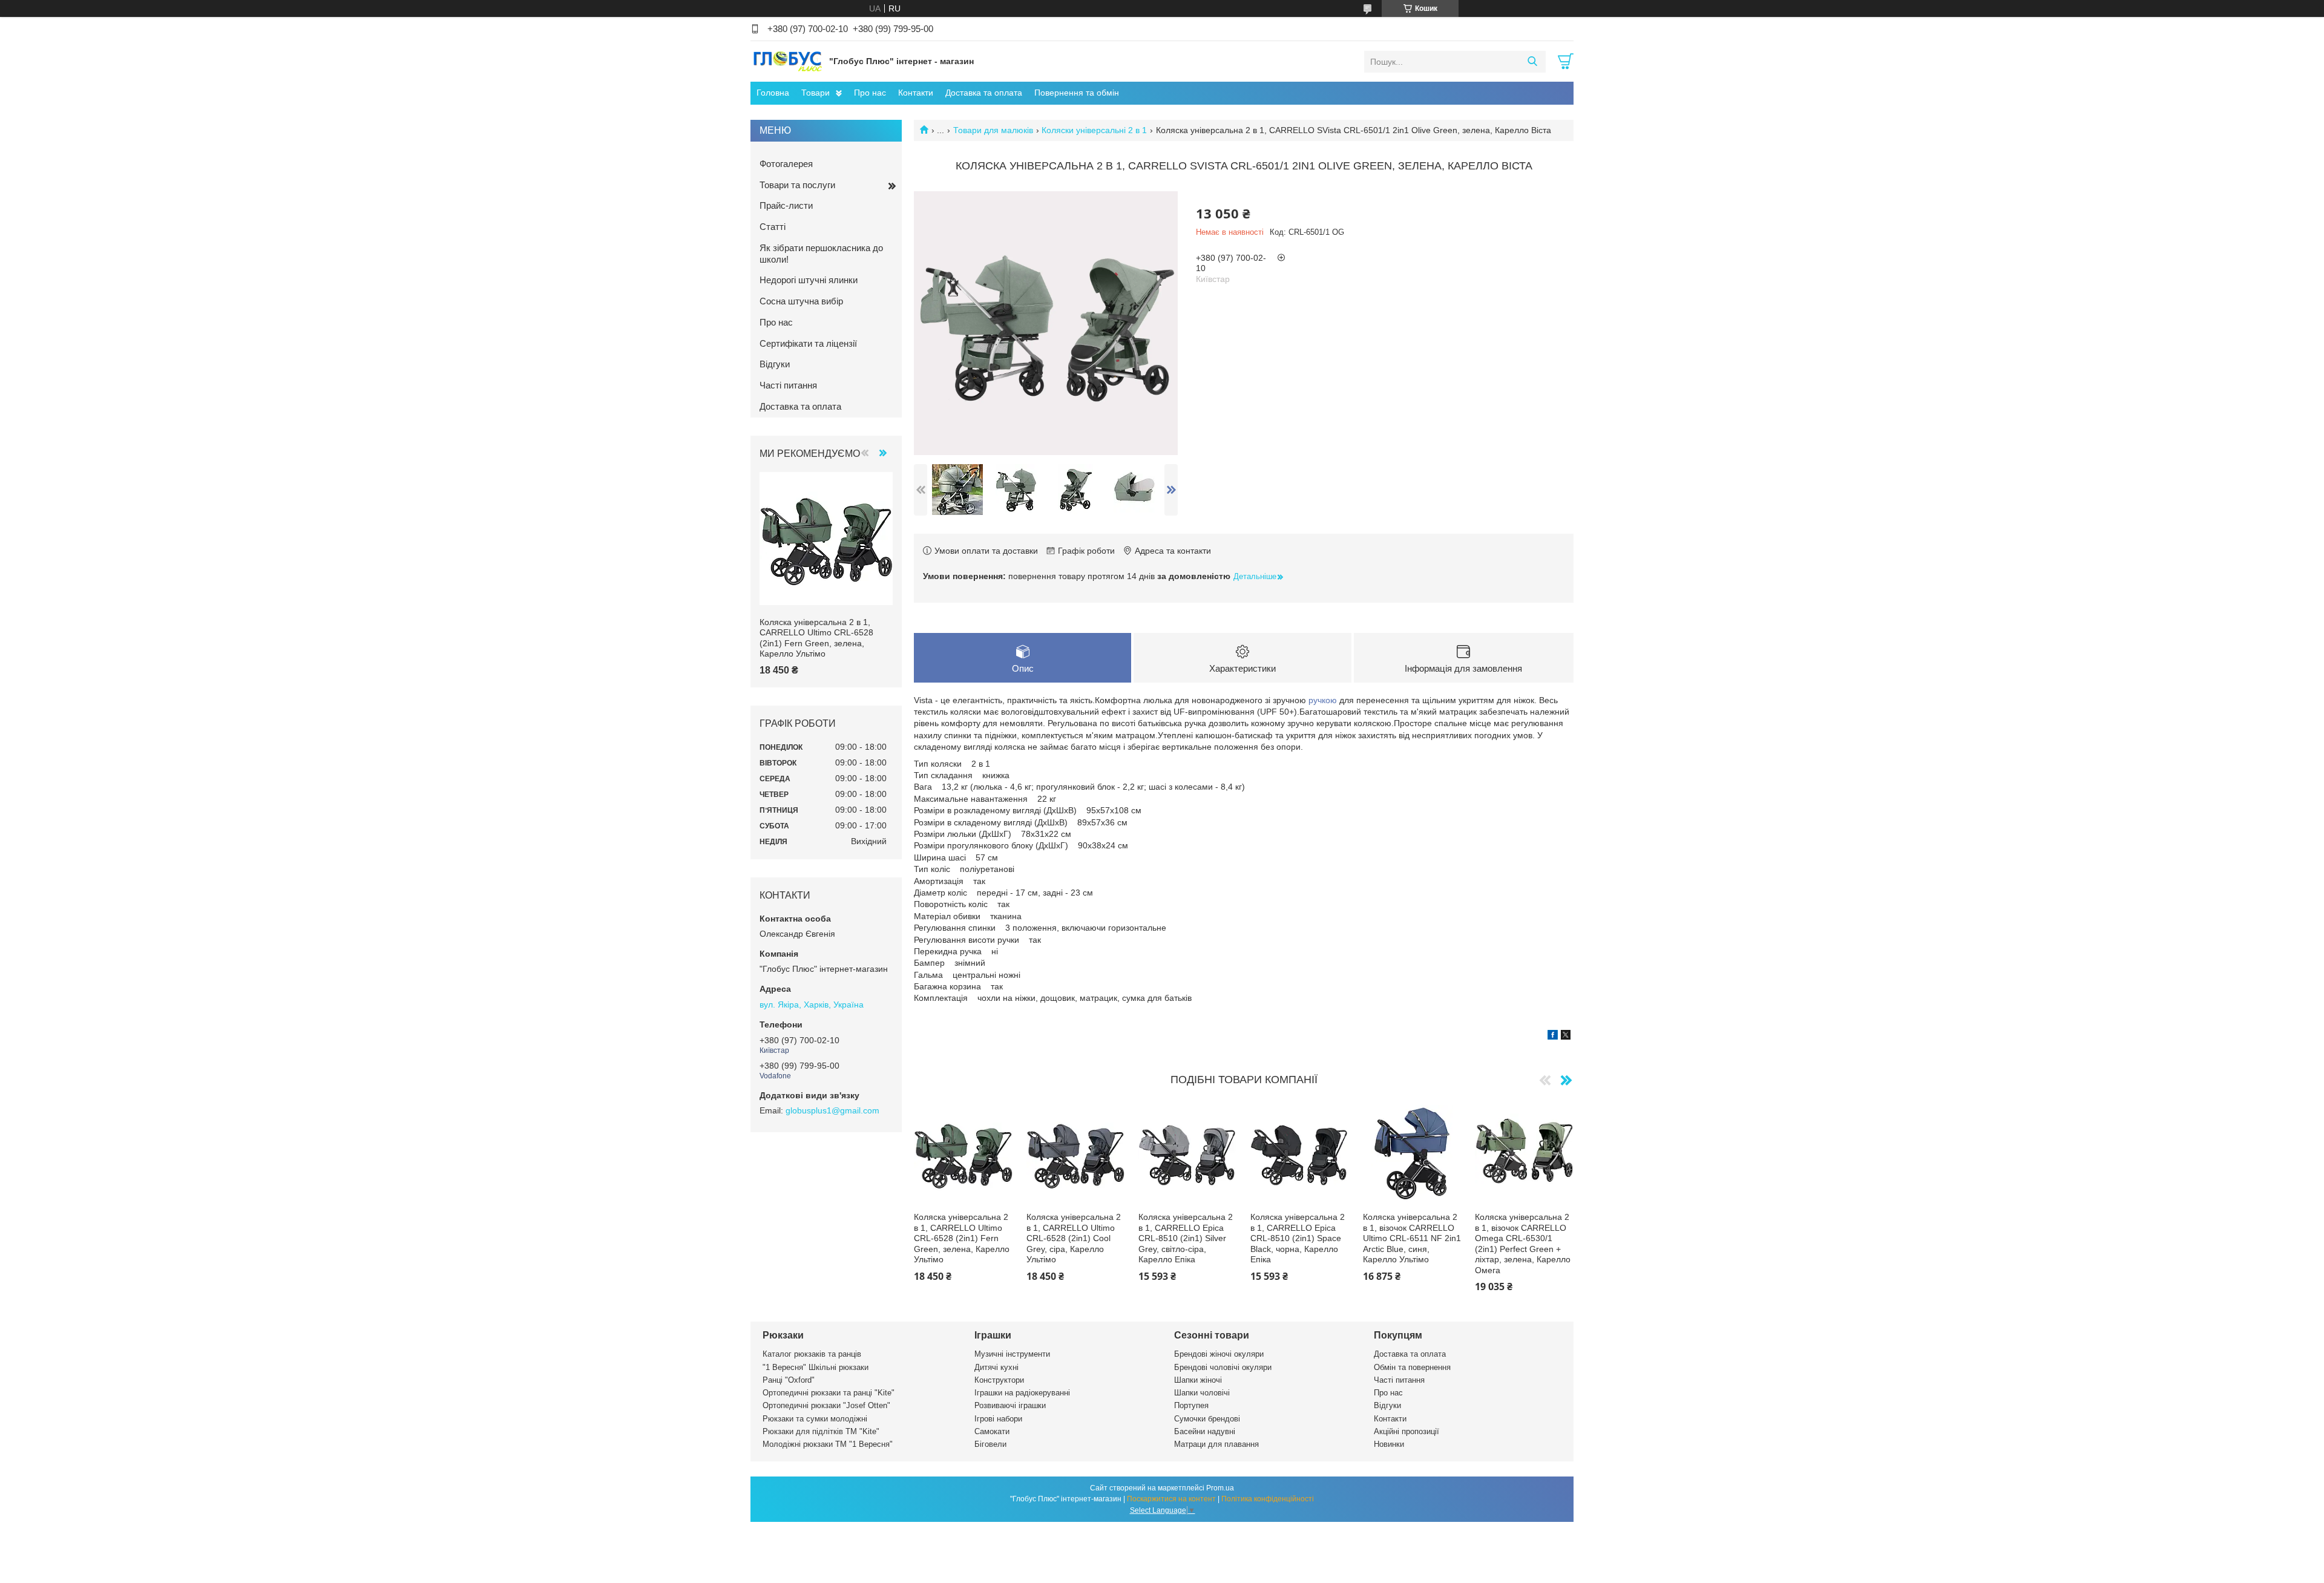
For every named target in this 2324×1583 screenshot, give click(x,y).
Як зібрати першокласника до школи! (821, 254)
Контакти (916, 93)
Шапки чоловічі (1202, 1393)
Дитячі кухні (996, 1367)
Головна (773, 93)
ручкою (1323, 700)
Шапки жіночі (1198, 1380)
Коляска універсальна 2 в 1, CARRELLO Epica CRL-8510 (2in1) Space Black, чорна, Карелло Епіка (1298, 1238)
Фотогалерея (786, 164)
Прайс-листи (786, 205)
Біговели (990, 1444)
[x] (1566, 1037)
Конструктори (999, 1380)
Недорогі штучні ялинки (809, 280)
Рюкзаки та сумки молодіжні (815, 1419)
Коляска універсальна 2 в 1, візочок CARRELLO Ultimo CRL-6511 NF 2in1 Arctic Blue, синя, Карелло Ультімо (1412, 1238)
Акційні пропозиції (1407, 1431)
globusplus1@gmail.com (832, 1110)
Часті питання (788, 385)
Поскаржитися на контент (1171, 1499)
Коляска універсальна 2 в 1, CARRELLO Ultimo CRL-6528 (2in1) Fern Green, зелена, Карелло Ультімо (962, 1238)
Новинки (1389, 1444)
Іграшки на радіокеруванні (1022, 1393)
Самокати (992, 1431)
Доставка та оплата (984, 93)
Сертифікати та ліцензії (808, 343)
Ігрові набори (998, 1419)
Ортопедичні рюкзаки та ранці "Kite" (829, 1393)
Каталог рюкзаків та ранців (812, 1354)
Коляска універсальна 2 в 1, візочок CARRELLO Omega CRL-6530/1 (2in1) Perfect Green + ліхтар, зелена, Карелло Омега (1523, 1244)
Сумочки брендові (1207, 1419)
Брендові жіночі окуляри (1219, 1354)
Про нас (870, 93)
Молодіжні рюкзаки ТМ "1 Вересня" (828, 1444)
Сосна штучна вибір (801, 301)
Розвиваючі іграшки (1010, 1405)
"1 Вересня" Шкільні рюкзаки (816, 1367)
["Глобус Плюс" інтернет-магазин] (787, 61)
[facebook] (1553, 1037)
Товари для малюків (993, 130)
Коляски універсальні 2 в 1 (1094, 130)
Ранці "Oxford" (789, 1380)
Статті (773, 227)
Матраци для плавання (1216, 1444)
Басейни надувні (1205, 1431)
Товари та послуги (797, 185)
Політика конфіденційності (1268, 1499)
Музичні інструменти (1012, 1354)
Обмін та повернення (1412, 1367)
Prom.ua (1220, 1488)
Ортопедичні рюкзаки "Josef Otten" (826, 1405)
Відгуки (775, 364)
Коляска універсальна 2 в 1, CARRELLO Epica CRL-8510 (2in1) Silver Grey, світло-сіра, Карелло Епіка (1186, 1238)
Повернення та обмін (1077, 93)
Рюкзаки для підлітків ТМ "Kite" (821, 1431)
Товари (816, 93)
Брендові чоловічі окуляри (1223, 1367)
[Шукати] (1532, 62)
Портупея (1191, 1405)
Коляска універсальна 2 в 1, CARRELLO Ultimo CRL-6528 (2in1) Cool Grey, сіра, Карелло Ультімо (1074, 1238)
